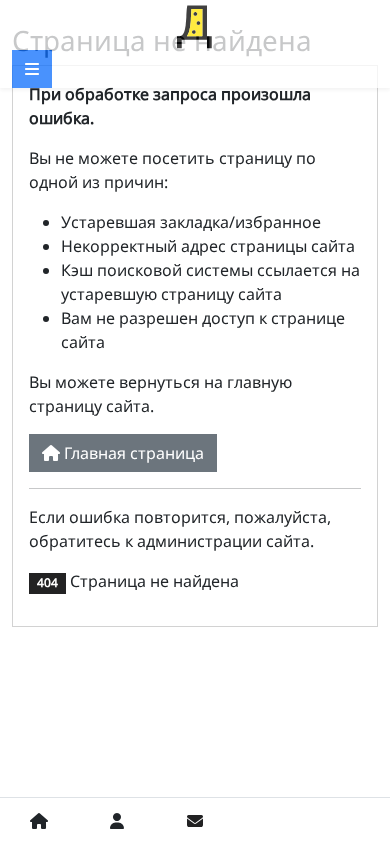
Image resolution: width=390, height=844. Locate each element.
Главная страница (132, 453)
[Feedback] (195, 821)
